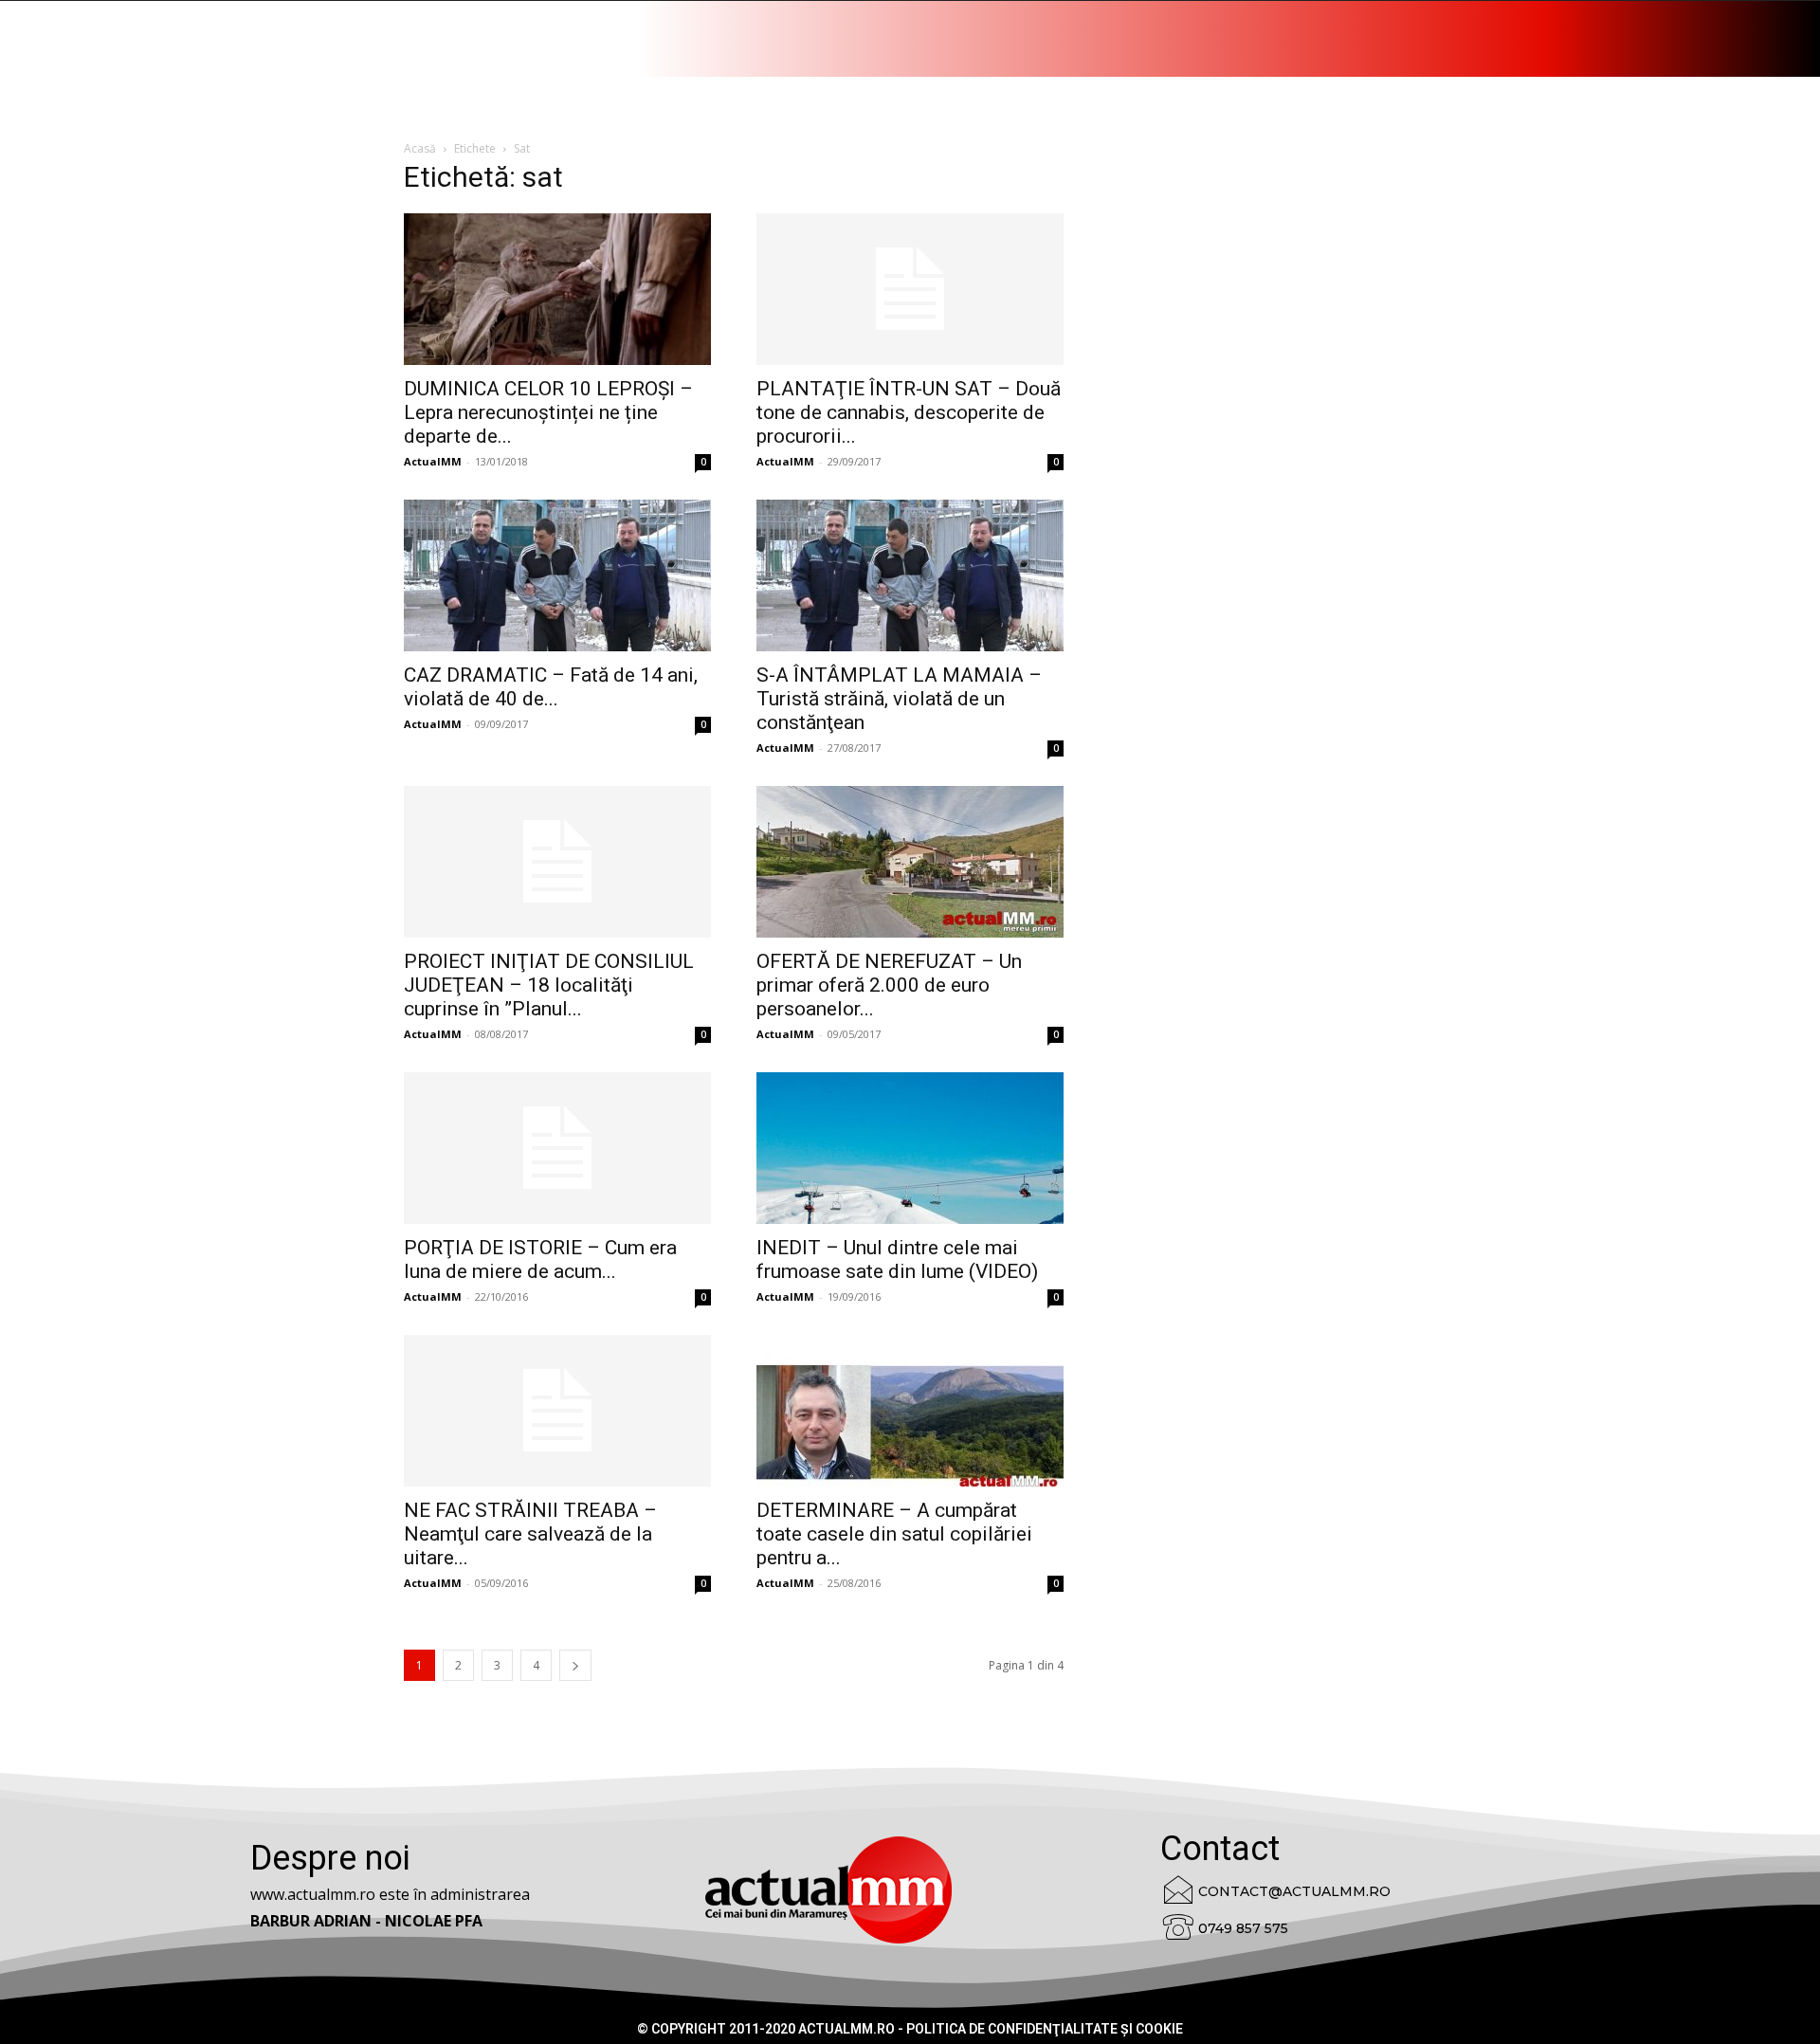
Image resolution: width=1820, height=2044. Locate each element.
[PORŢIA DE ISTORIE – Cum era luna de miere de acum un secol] (557, 1148)
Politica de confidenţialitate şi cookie (1045, 2029)
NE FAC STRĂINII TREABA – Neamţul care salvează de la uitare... (530, 1534)
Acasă (420, 148)
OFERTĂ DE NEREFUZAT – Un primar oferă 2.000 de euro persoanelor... (889, 985)
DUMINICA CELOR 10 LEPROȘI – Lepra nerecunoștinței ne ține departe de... (548, 412)
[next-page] (575, 1665)
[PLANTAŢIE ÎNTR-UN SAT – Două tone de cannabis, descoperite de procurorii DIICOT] (910, 289)
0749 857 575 (1243, 1928)
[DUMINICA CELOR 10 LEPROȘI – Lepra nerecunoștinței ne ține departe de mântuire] (557, 289)
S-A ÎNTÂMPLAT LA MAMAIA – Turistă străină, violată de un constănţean (899, 699)
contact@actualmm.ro (1294, 1891)
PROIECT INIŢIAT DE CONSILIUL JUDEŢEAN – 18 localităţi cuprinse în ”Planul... (549, 985)
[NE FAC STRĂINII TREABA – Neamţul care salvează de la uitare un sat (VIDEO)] (557, 1411)
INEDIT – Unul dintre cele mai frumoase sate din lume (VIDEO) (897, 1259)
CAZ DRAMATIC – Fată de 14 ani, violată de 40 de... (551, 687)
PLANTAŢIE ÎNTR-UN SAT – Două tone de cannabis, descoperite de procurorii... (909, 412)
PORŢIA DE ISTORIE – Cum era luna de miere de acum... (540, 1259)
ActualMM (433, 461)
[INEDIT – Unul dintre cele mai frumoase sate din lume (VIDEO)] (910, 1148)
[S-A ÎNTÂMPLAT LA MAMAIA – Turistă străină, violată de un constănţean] (910, 575)
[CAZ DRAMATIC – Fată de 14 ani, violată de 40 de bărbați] (557, 575)
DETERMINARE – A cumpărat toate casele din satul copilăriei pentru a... (894, 1534)
